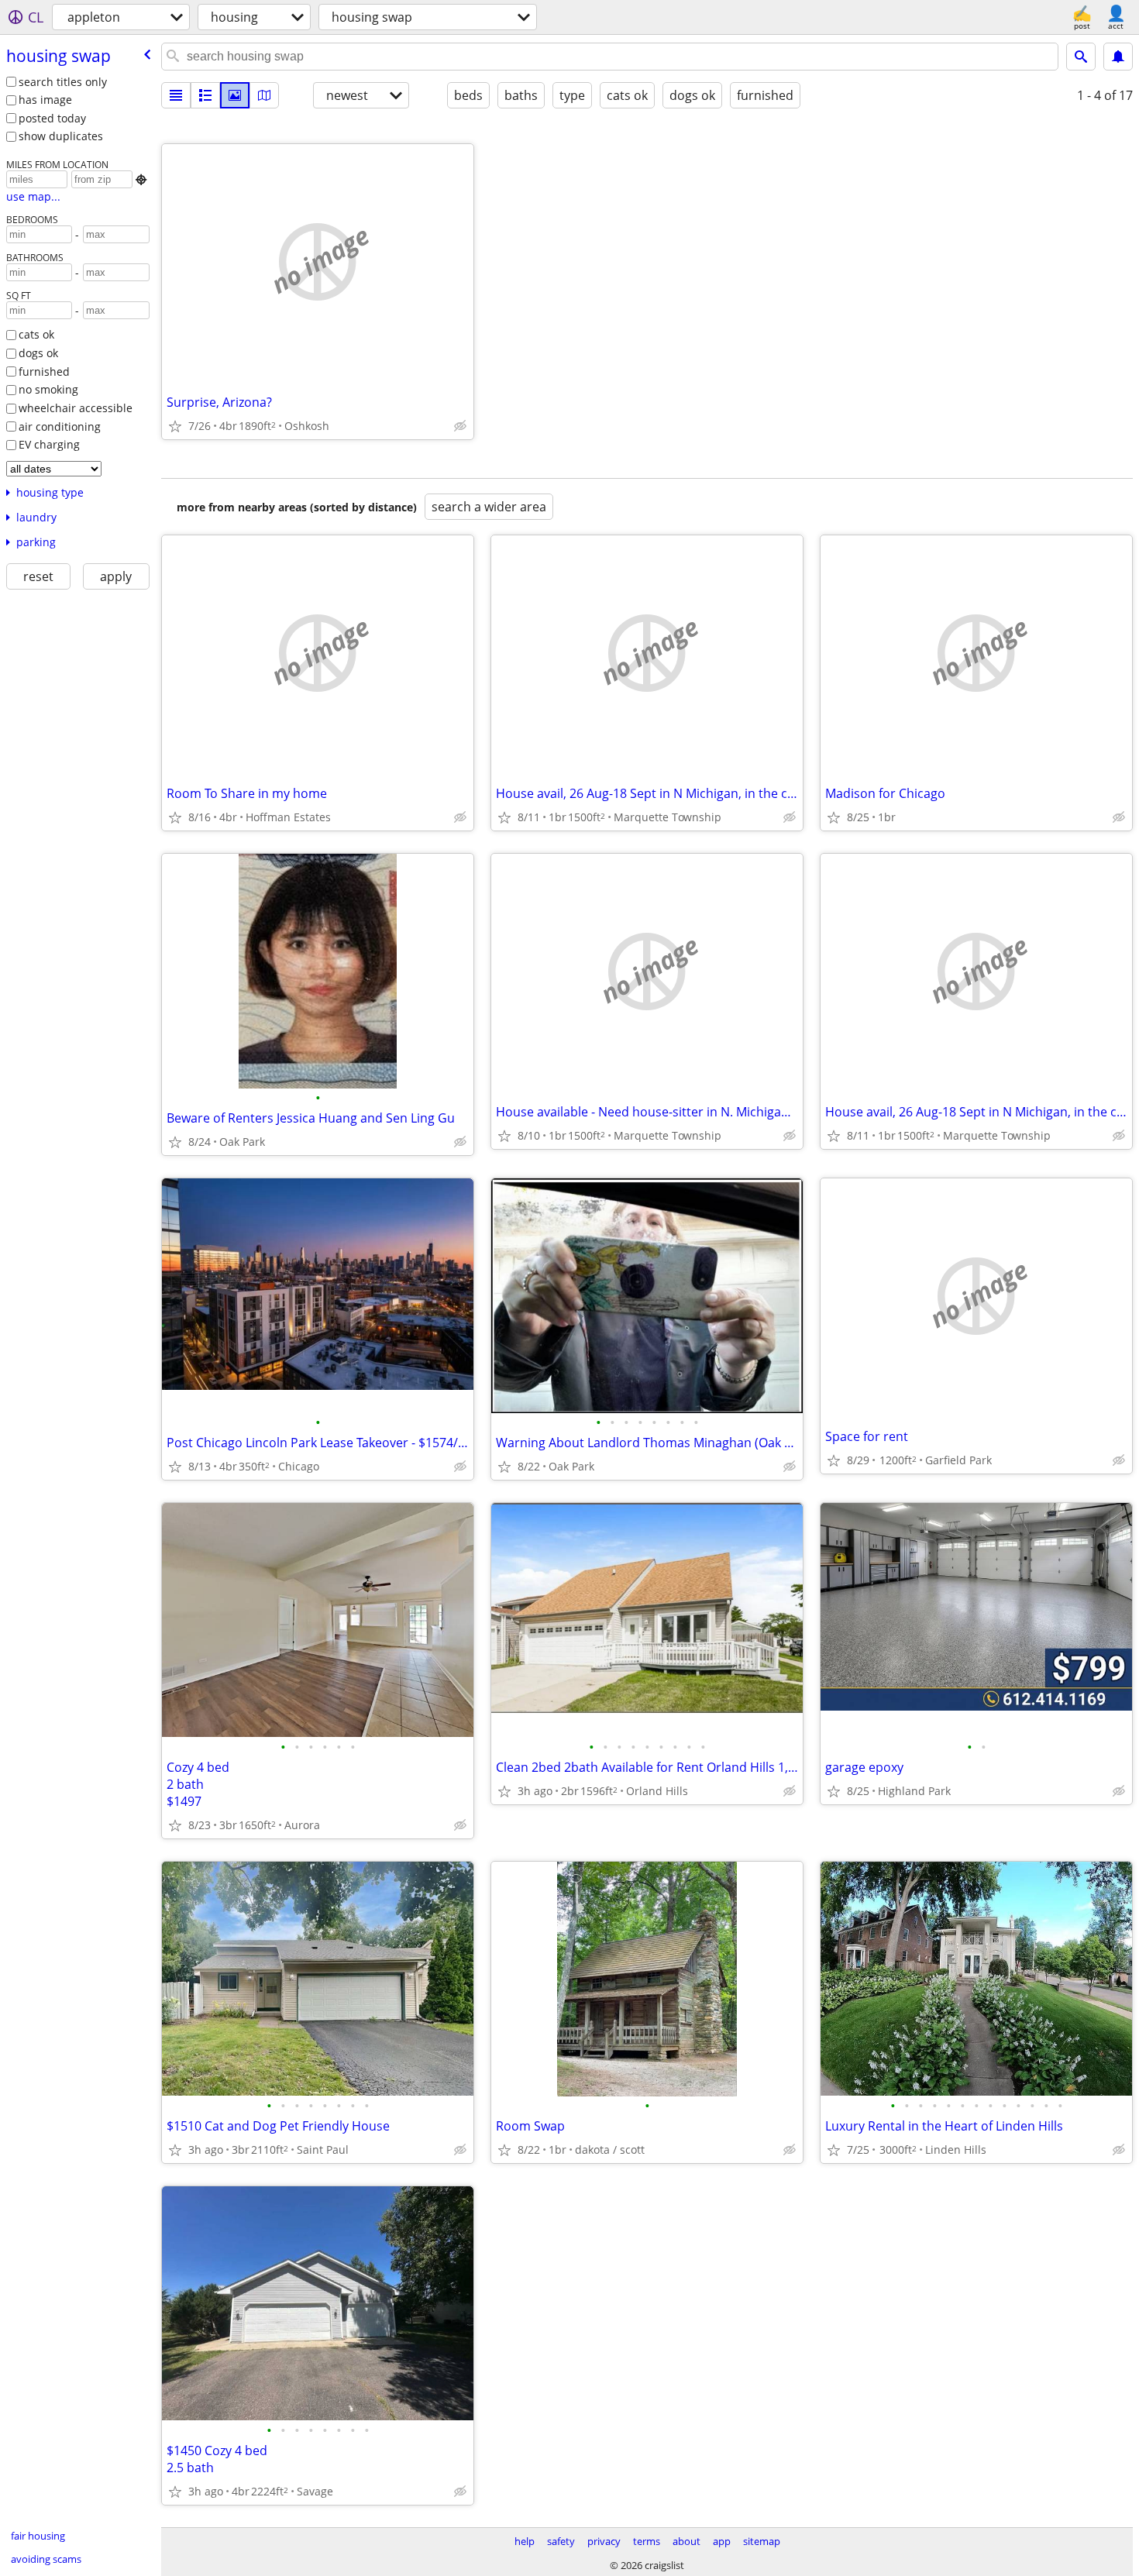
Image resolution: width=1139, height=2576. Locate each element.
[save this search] (1118, 57)
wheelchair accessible (76, 408)
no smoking (48, 389)
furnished (44, 371)
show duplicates (61, 136)
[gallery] (235, 95)
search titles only (63, 82)
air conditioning (60, 426)
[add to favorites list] (175, 426)
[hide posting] (460, 426)
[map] (264, 95)
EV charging (49, 444)
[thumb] (205, 95)
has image (45, 100)
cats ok (36, 334)
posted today (52, 118)
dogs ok (38, 353)
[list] (176, 95)
